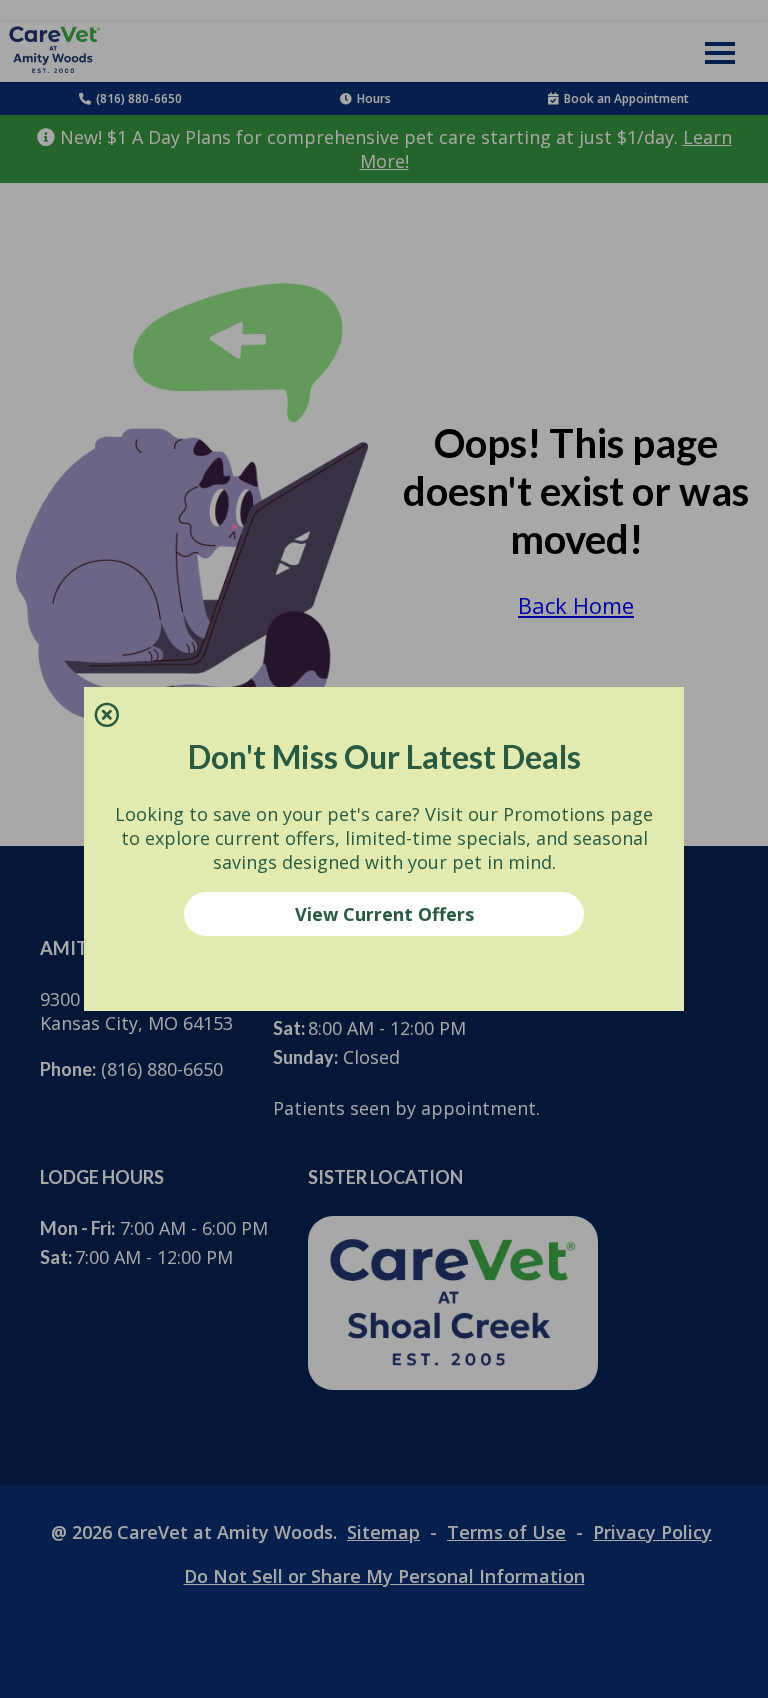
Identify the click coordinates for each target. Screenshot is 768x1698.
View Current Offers (384, 914)
